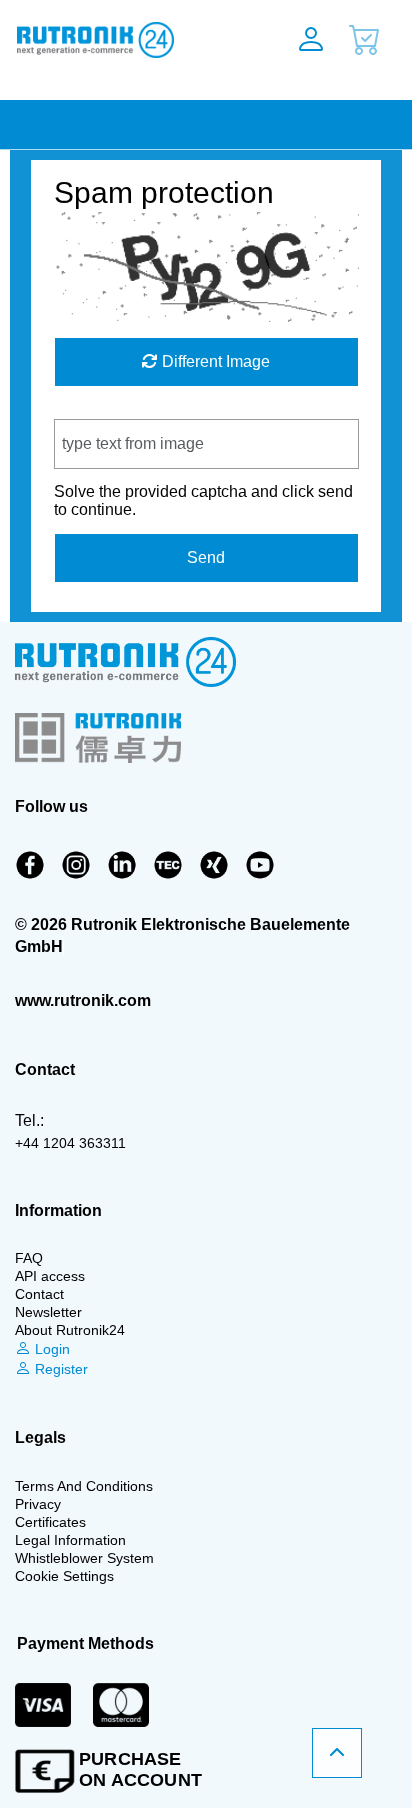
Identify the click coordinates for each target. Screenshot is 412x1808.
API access (50, 1276)
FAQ (29, 1258)
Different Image (214, 361)
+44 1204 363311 (70, 1143)
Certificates (50, 1522)
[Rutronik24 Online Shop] (128, 40)
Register (59, 1369)
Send (206, 557)
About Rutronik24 (70, 1330)
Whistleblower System (84, 1558)
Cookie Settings (64, 1576)
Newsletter (48, 1312)
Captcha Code (105, 409)
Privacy (38, 1504)
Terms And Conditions (84, 1486)
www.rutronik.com (83, 1000)
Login (50, 1349)
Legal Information (70, 1540)
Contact (39, 1294)
